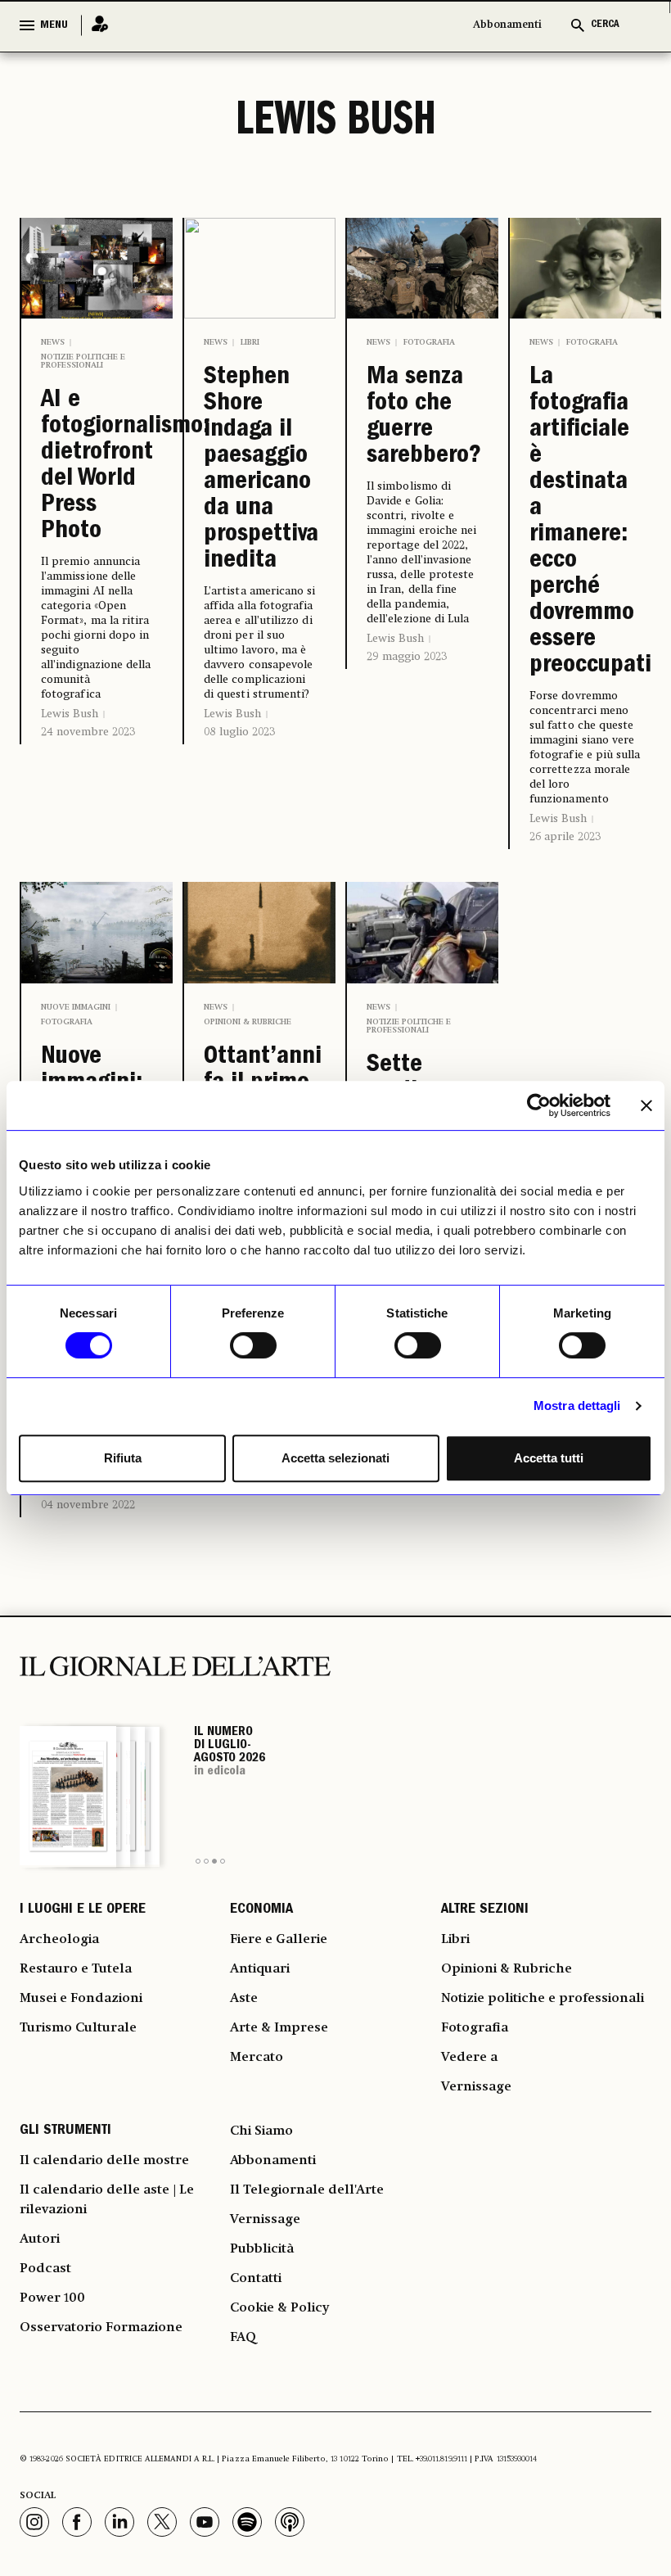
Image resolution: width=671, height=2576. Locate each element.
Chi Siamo (261, 2131)
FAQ (243, 2338)
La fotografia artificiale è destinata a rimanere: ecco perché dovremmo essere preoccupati (585, 522)
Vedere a (469, 2058)
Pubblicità (262, 2249)
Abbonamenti (507, 25)
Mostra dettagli (577, 1406)
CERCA (605, 25)
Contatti (256, 2279)
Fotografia (429, 342)
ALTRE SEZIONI (485, 1910)
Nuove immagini (76, 1007)
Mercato (257, 2058)
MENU (54, 25)
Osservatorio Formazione (101, 2328)
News (53, 342)
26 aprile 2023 (565, 837)
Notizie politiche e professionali (83, 361)
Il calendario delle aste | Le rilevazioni (107, 2200)
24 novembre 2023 (88, 732)
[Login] (95, 25)
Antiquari (260, 1969)
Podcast (45, 2269)
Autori (40, 2239)
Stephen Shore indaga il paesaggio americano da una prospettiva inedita (260, 470)
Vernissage (476, 2087)
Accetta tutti (549, 1458)
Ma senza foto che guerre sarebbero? (423, 418)
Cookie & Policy (279, 2308)
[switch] (253, 1345)
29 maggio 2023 (407, 657)
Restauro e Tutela (76, 1969)
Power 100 (52, 2298)
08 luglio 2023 (239, 732)
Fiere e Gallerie (279, 1940)
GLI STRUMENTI (65, 2131)
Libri (250, 342)
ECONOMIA (261, 1910)
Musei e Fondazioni (81, 1999)
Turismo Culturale (78, 2028)
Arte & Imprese (279, 2028)
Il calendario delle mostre (104, 2161)
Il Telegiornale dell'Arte (307, 2190)
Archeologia (59, 1940)
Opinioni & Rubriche (248, 1022)
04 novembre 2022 (88, 1505)
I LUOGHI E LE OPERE (83, 1910)
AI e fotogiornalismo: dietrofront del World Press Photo (97, 467)
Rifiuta (123, 1458)
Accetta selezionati (335, 1458)
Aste (244, 1999)
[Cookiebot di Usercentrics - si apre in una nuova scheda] (539, 1105)
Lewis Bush (70, 714)
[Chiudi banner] (646, 1105)
